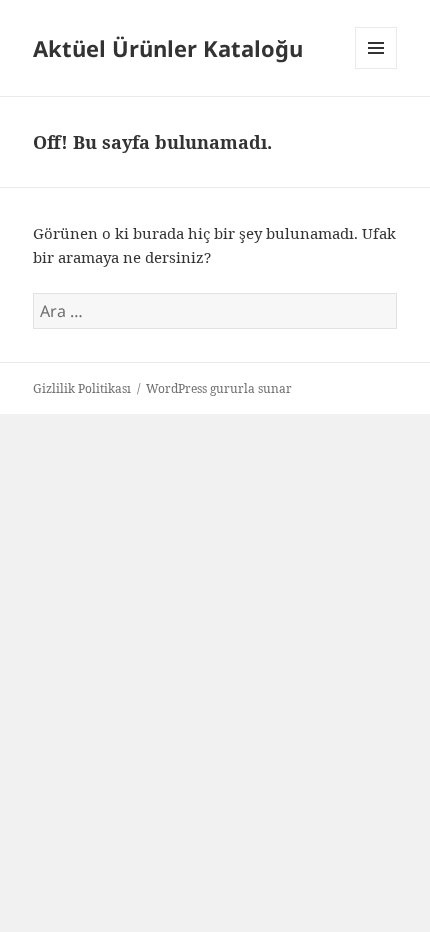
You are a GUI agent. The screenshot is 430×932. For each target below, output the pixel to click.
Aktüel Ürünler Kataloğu (168, 48)
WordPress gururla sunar (219, 388)
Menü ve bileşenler (376, 68)
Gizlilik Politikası (82, 388)
